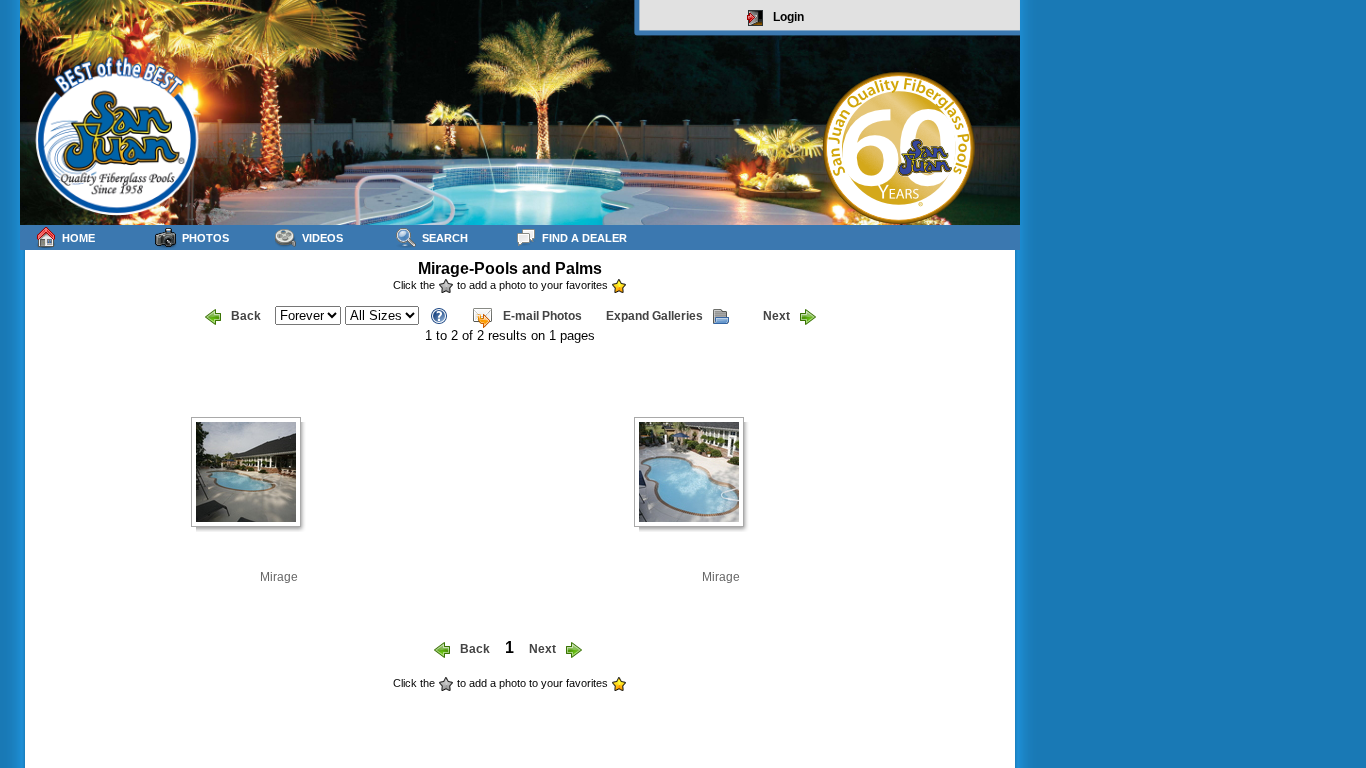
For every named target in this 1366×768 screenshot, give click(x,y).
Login (788, 17)
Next (776, 316)
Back (246, 316)
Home (78, 238)
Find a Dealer (584, 238)
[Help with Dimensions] (439, 314)
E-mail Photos (542, 316)
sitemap (996, 696)
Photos (205, 238)
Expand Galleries (654, 316)
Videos (322, 238)
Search (445, 238)
